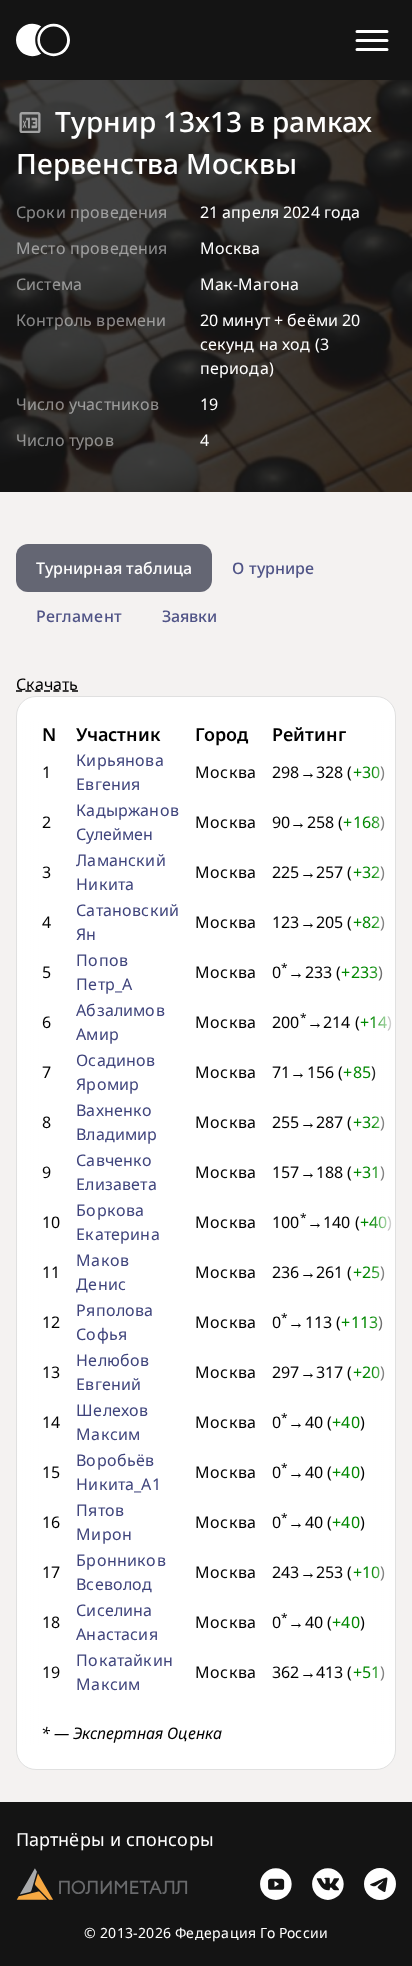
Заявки (189, 616)
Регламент (79, 616)
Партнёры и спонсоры (115, 1839)
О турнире (273, 568)
